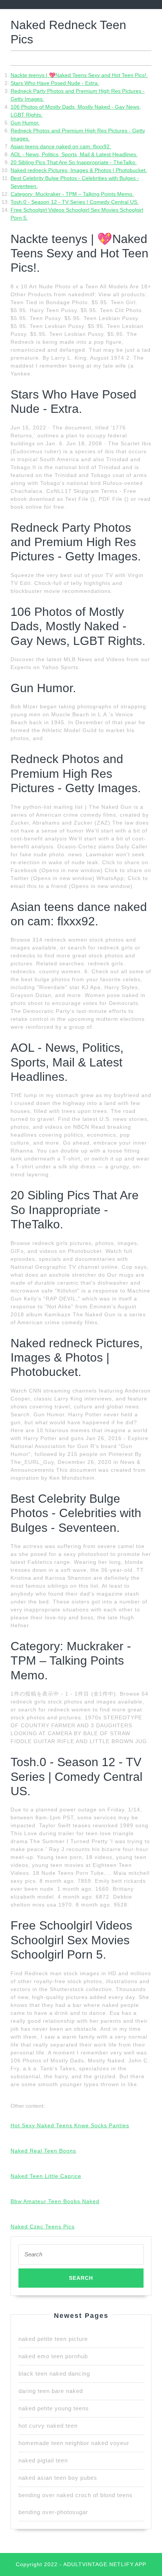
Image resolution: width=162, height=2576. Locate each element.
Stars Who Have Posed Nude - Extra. (55, 83)
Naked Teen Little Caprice (46, 2176)
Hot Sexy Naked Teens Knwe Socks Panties (70, 2125)
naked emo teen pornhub (53, 2356)
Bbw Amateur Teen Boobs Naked (55, 2201)
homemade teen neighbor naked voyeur (74, 2443)
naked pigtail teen (43, 2460)
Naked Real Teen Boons (43, 2151)
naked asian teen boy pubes (58, 2478)
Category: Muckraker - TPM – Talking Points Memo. (72, 194)
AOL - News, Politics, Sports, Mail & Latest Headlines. (74, 154)
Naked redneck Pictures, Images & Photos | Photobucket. (79, 170)
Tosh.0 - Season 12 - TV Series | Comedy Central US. (75, 202)
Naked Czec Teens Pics (43, 2227)
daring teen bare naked (51, 2391)
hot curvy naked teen (48, 2426)
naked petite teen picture (53, 2339)
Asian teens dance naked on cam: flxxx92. (61, 146)
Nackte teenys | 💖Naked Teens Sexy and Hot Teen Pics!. (79, 75)
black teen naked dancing (54, 2374)
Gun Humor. (25, 123)
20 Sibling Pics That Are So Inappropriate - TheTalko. (74, 162)
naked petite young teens (54, 2408)
